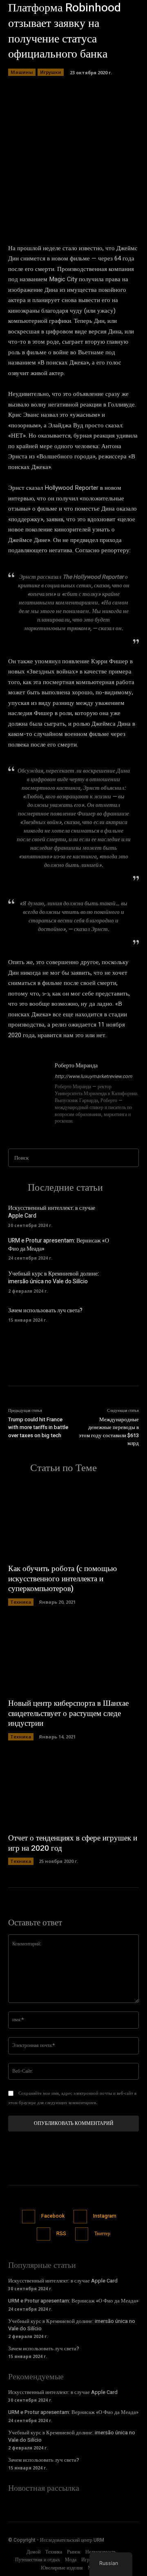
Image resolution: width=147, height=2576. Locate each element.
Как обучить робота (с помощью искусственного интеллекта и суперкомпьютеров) (62, 1579)
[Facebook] (29, 2217)
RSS (61, 2234)
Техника (21, 1602)
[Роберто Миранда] (28, 1094)
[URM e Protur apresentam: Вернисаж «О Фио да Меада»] (127, 1248)
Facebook (53, 2216)
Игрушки (51, 72)
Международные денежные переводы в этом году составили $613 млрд (109, 1431)
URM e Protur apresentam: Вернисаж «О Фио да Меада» (59, 1245)
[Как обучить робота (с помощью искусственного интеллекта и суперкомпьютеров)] (73, 1521)
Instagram (105, 2216)
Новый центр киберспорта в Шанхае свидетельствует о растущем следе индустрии (68, 1713)
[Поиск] (130, 1158)
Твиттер (102, 2234)
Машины (22, 72)
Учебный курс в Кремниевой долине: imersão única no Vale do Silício (53, 1278)
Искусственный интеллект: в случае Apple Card (52, 1212)
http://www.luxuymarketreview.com (94, 1076)
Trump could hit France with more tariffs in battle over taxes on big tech (38, 1427)
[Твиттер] (82, 2234)
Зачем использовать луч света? (45, 1310)
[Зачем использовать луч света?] (127, 1314)
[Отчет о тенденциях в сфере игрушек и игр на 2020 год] (73, 1791)
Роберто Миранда (76, 1066)
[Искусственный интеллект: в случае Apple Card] (127, 1215)
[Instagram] (80, 2217)
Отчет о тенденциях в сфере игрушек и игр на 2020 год (73, 1843)
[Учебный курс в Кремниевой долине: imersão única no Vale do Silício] (127, 1281)
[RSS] (43, 2234)
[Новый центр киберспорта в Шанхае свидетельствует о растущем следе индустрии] (73, 1656)
